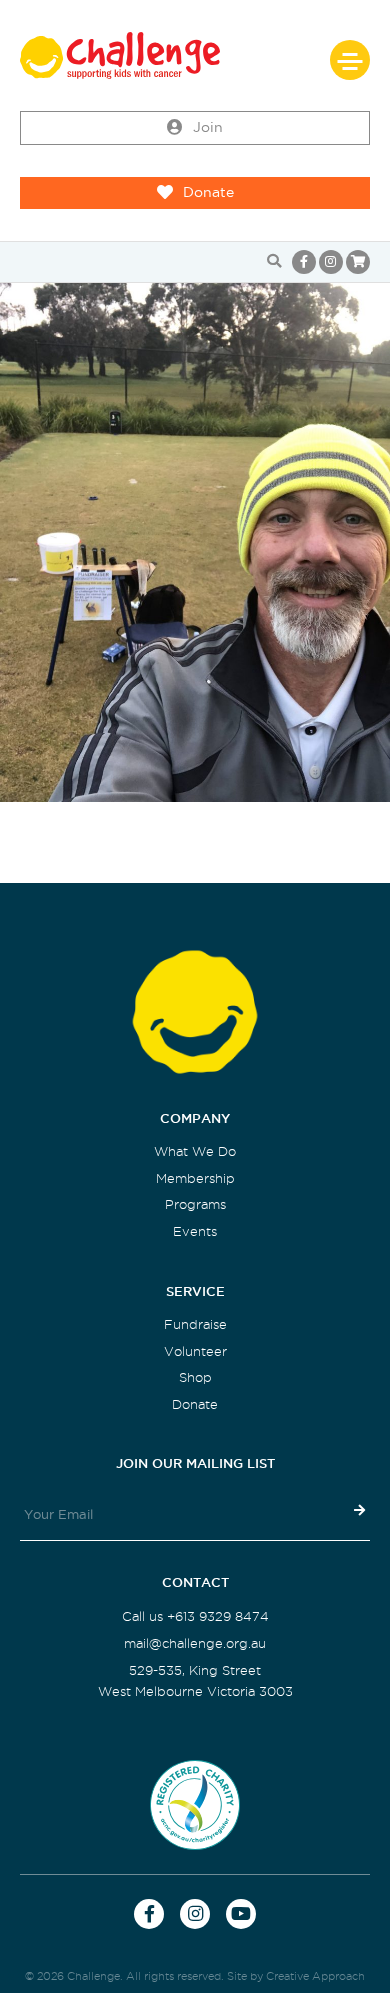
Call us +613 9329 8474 (195, 1616)
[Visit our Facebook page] (304, 262)
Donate (208, 192)
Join (208, 127)
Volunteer (195, 1351)
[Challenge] (195, 55)
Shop (195, 1377)
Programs (195, 1204)
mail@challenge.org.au (195, 1643)
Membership (195, 1178)
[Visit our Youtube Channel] (241, 1914)
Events (195, 1231)
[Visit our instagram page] (331, 262)
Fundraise (195, 1324)
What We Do (195, 1151)
